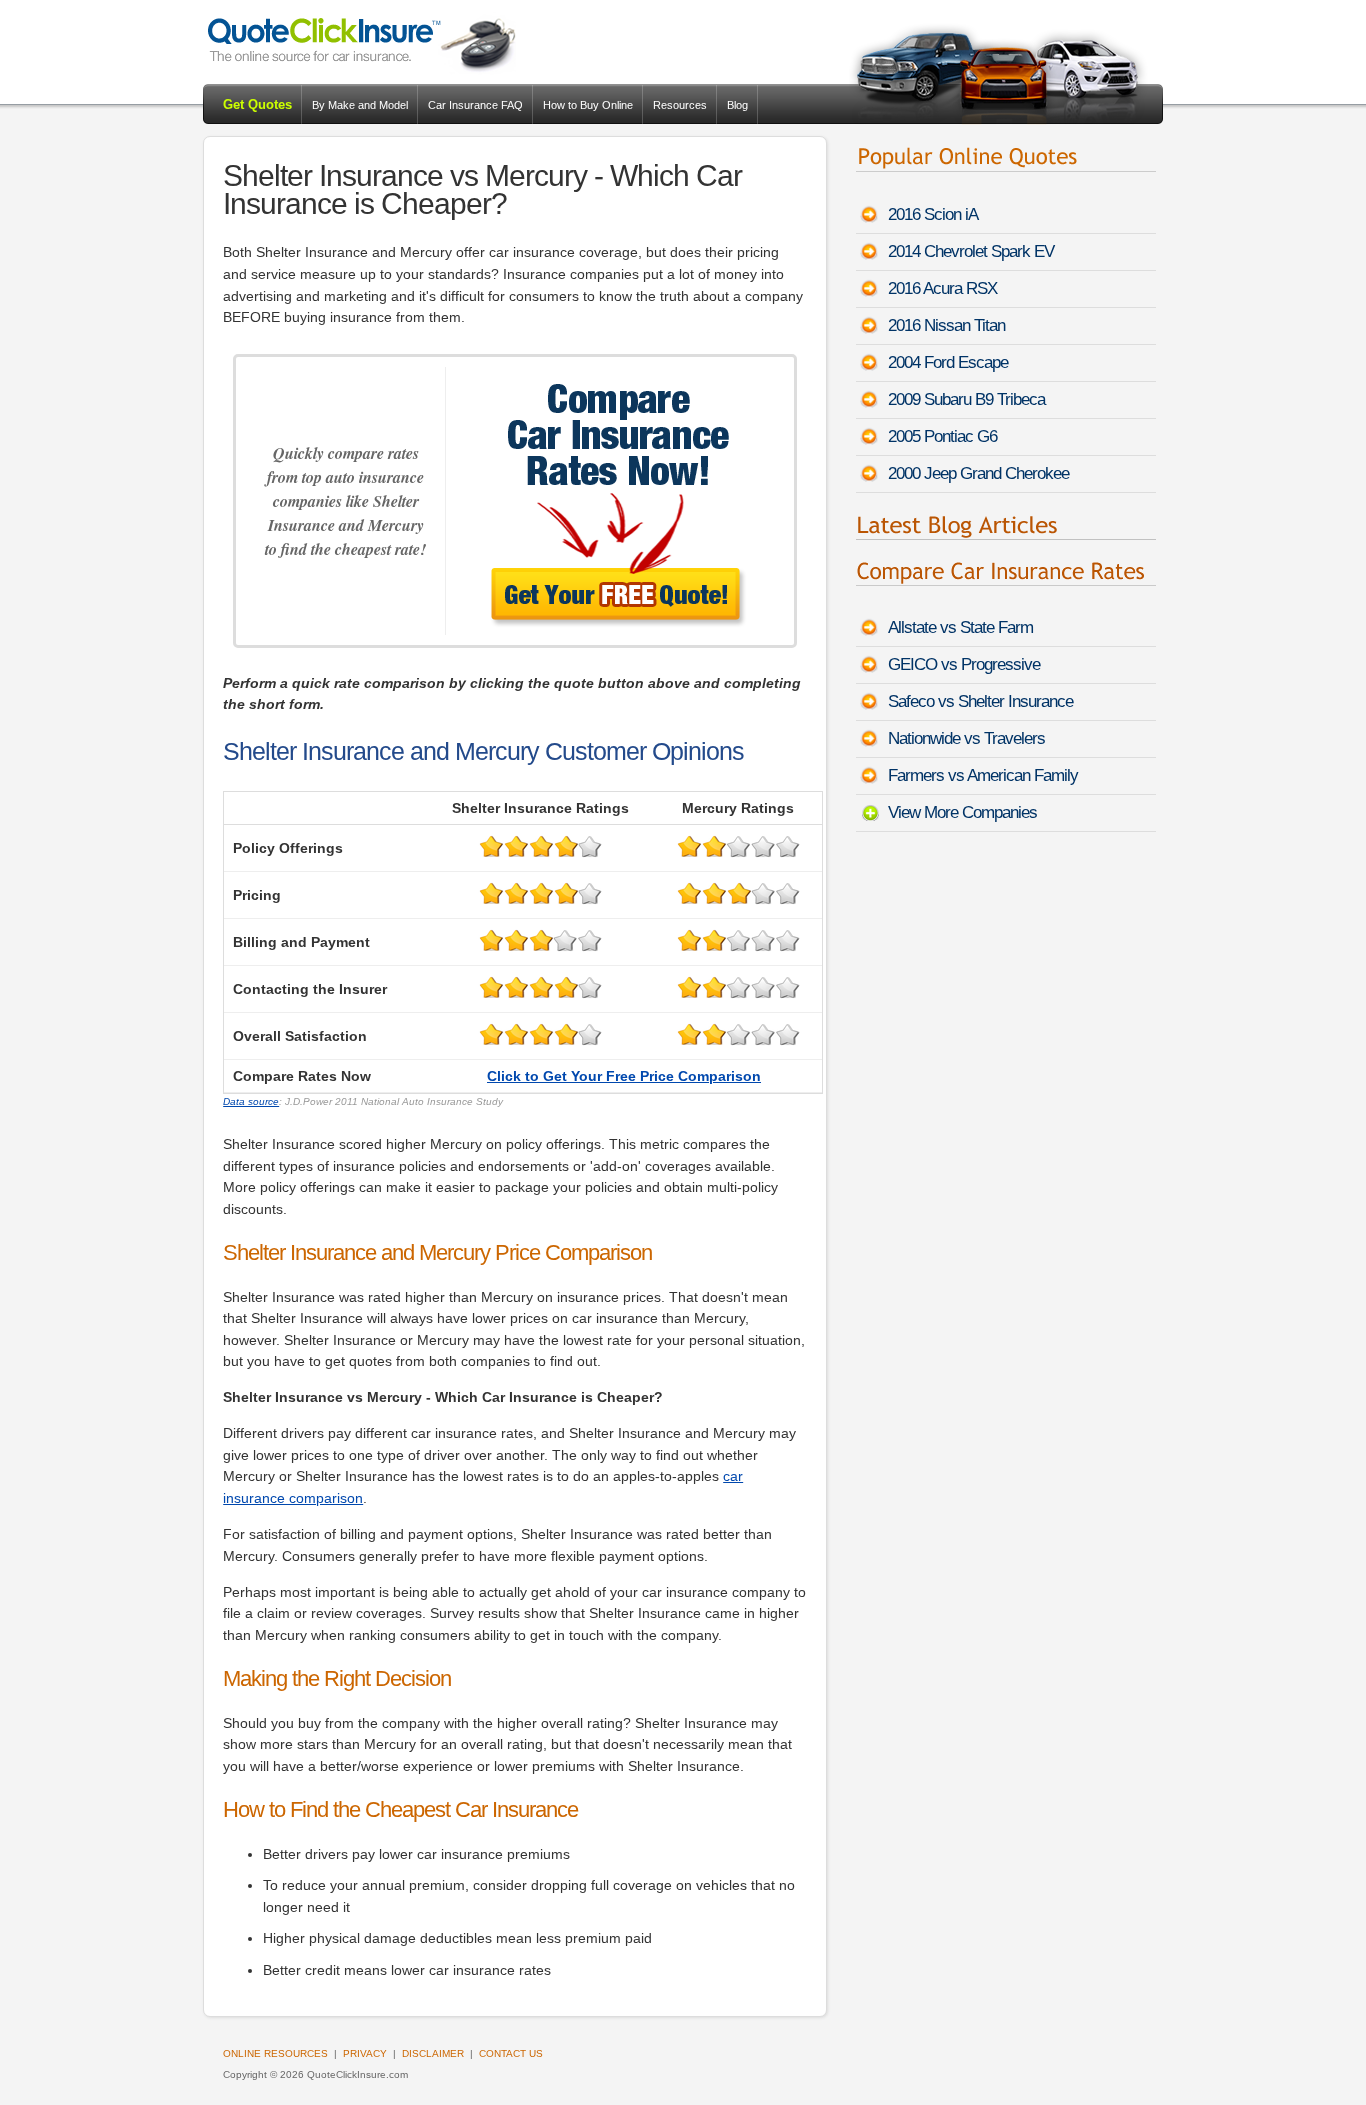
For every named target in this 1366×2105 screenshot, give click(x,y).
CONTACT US (511, 2053)
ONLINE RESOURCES (275, 2053)
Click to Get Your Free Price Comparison (624, 1076)
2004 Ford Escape (948, 362)
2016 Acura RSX (942, 288)
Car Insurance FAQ (475, 105)
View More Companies (962, 812)
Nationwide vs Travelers (966, 738)
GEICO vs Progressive (964, 664)
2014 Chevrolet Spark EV (971, 251)
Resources (680, 105)
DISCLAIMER (433, 2053)
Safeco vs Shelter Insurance (980, 701)
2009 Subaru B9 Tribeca (966, 399)
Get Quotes (257, 104)
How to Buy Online (588, 105)
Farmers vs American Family (983, 775)
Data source (251, 1101)
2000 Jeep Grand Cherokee (978, 473)
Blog (737, 105)
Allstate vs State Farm (960, 627)
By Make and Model (360, 105)
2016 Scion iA (933, 214)
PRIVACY (365, 2053)
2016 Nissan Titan (946, 325)
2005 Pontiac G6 (942, 436)
